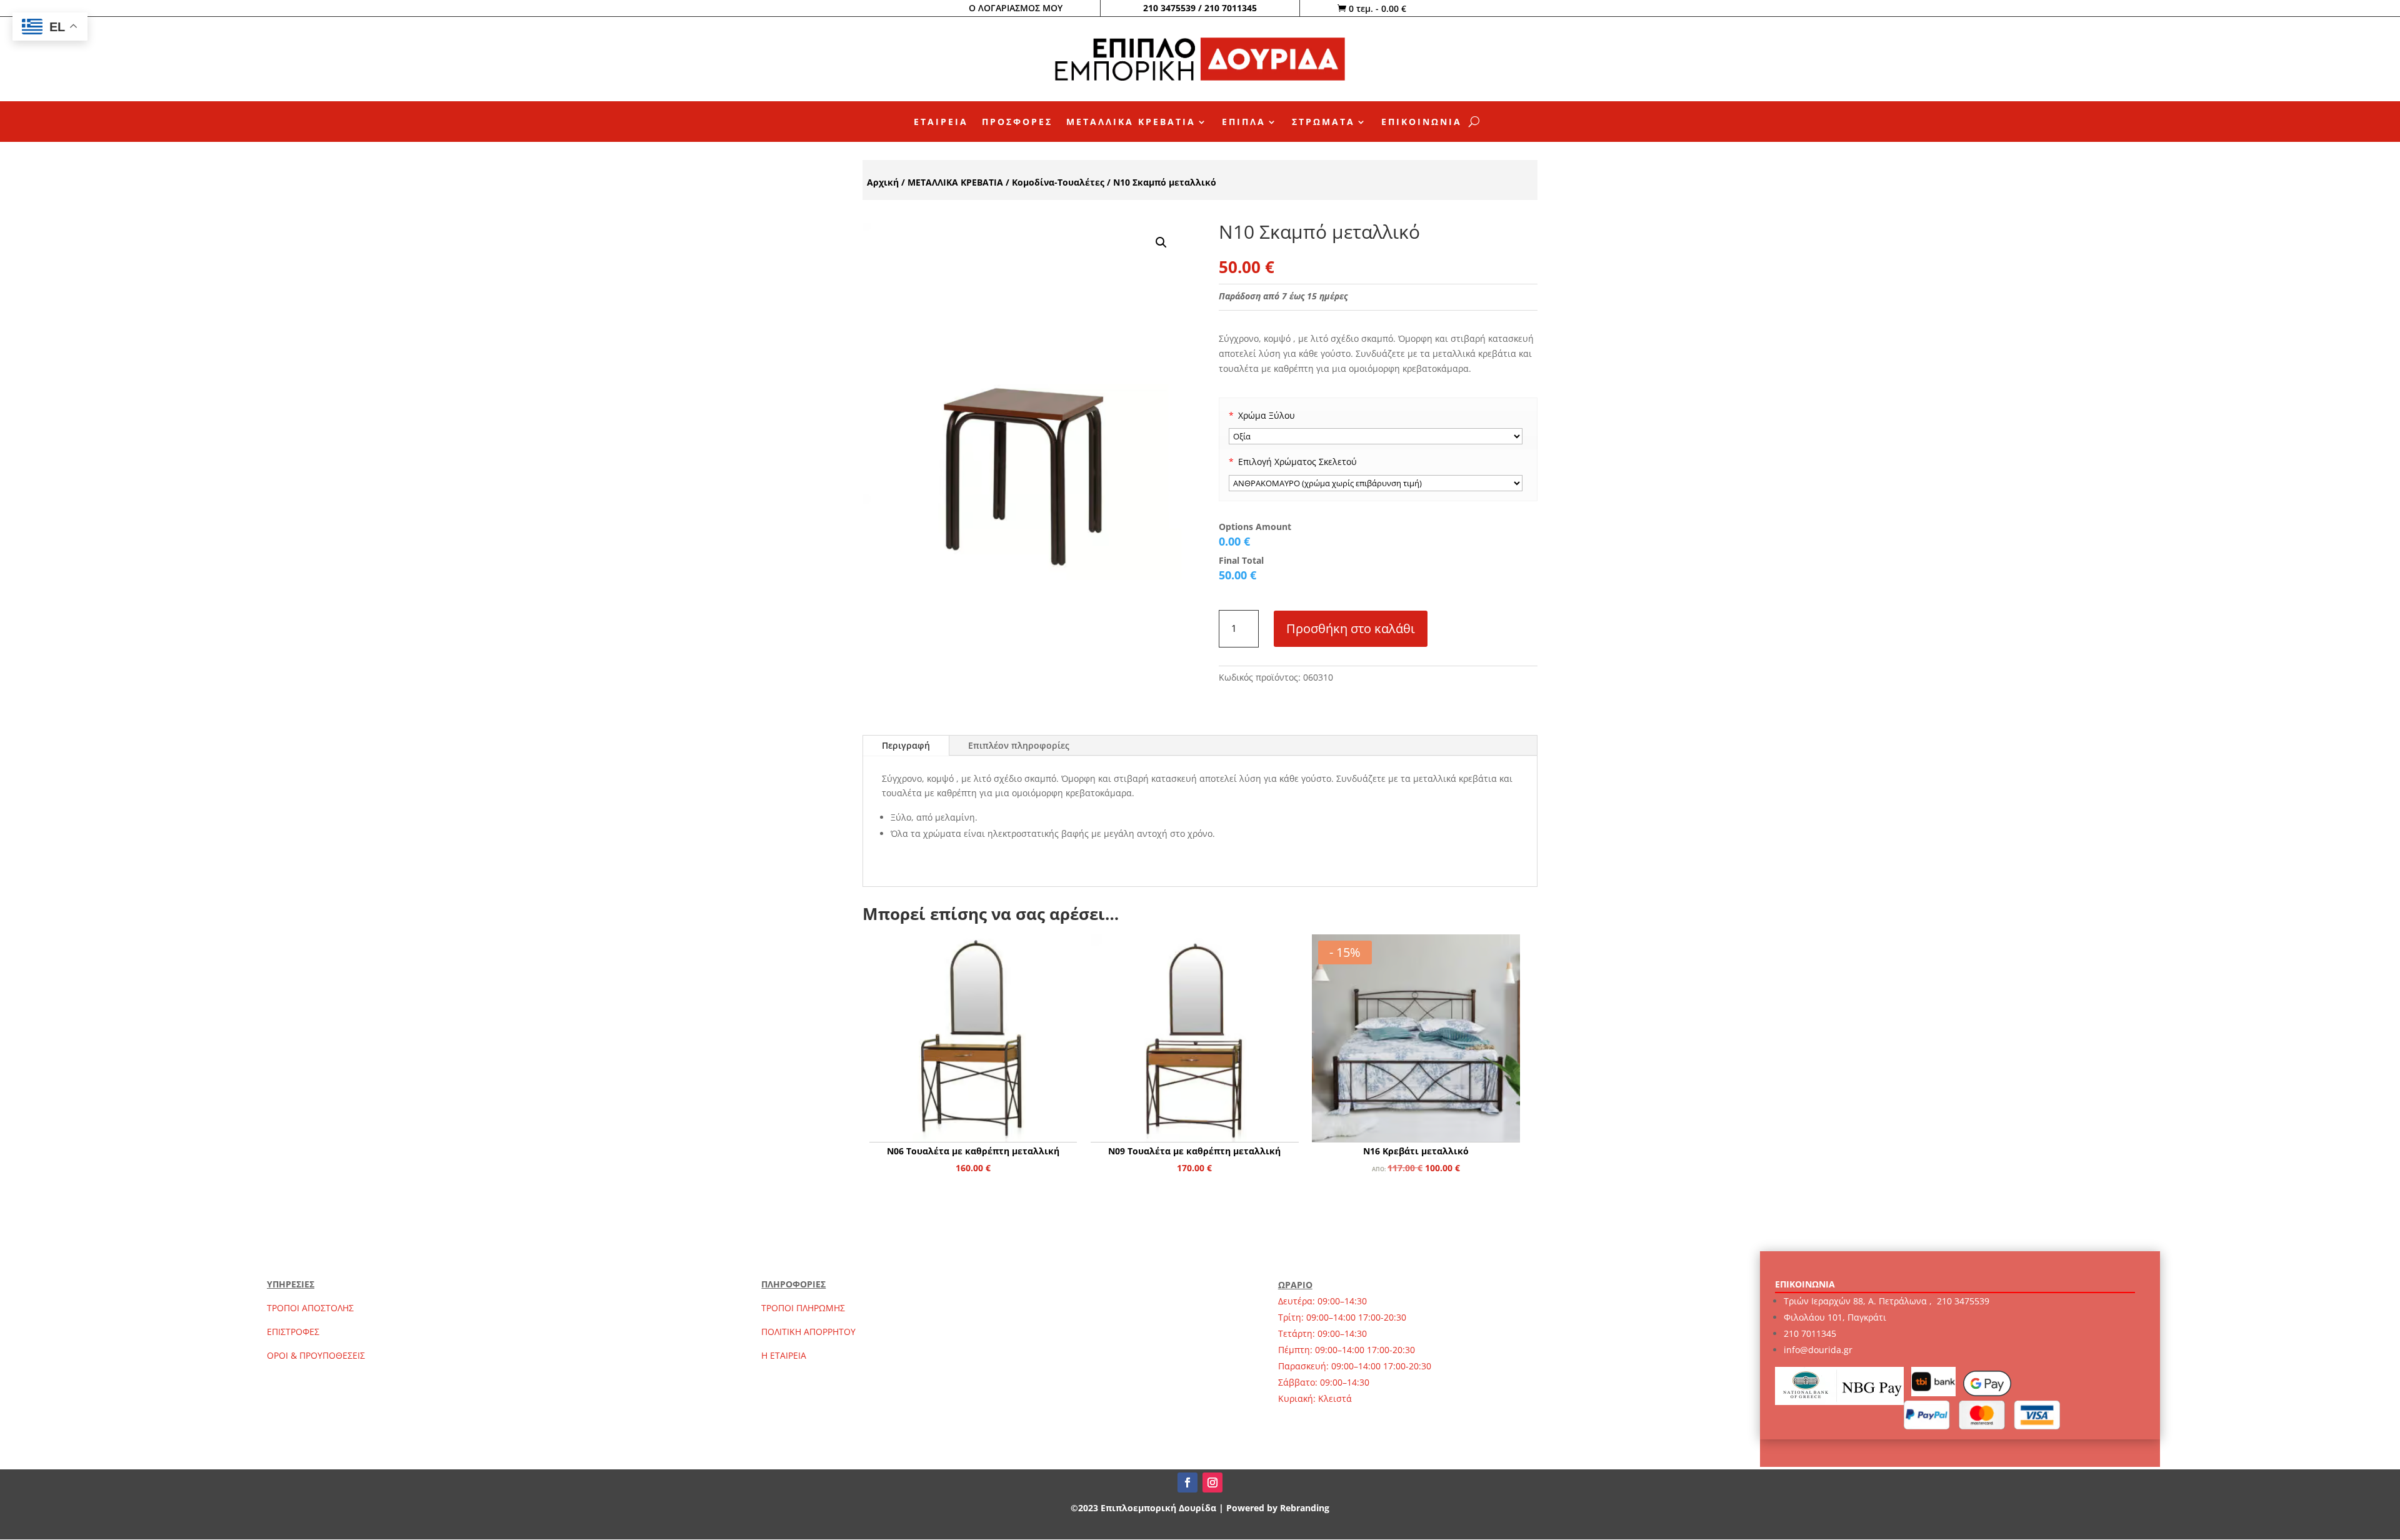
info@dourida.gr (1818, 1350)
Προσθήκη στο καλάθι (1351, 628)
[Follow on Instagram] (1212, 1482)
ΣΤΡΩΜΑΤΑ (1323, 122)
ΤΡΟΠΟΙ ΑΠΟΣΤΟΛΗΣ (310, 1308)
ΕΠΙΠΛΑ (1244, 122)
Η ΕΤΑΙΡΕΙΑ (784, 1355)
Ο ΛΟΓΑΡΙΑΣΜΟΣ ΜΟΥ (1016, 8)
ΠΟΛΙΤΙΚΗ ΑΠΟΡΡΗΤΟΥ (808, 1332)
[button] (1161, 242)
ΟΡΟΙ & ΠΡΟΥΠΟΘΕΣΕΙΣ (316, 1355)
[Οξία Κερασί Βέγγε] (1376, 436)
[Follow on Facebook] (1187, 1482)
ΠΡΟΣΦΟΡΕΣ (1017, 122)
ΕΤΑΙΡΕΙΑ (941, 122)
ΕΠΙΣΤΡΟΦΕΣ (293, 1332)
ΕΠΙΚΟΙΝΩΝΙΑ (1422, 122)
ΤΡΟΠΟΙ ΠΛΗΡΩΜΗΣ (803, 1308)
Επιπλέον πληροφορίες (1019, 745)
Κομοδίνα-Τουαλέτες (1058, 182)
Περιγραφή (906, 745)
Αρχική (883, 182)
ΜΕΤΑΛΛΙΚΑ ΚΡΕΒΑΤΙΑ (1131, 122)
